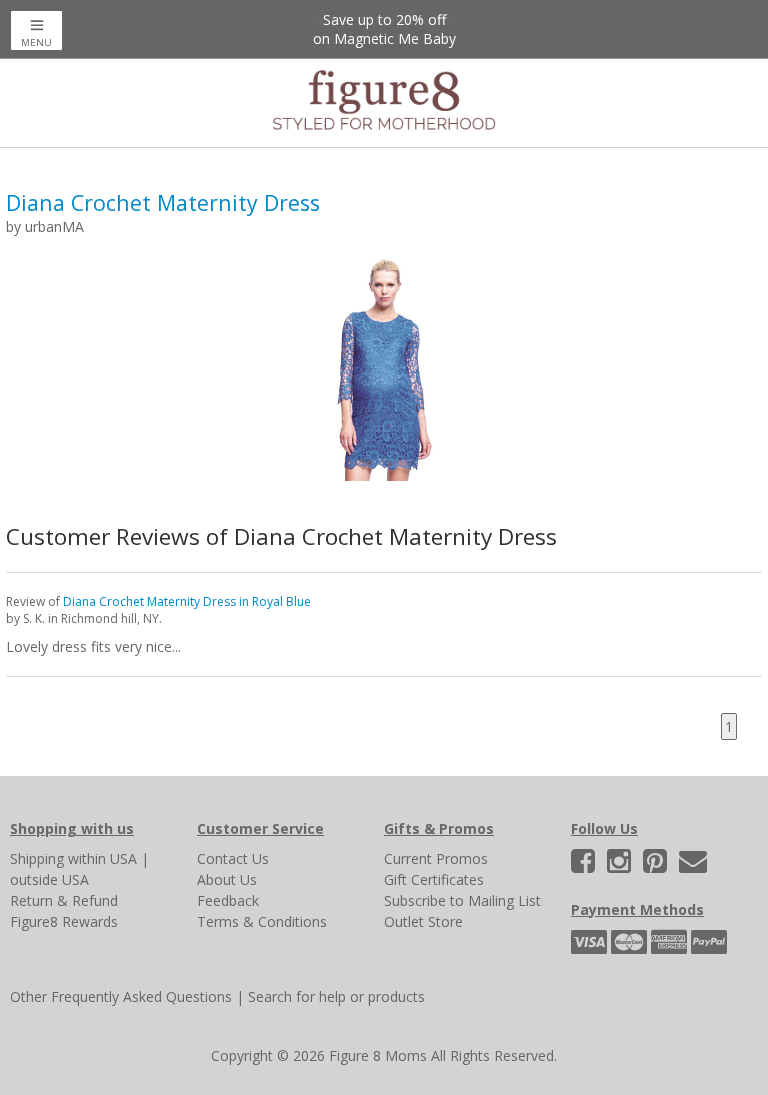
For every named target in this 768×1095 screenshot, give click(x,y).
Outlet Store (423, 921)
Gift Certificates (434, 879)
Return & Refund (64, 900)
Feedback (228, 900)
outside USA (49, 879)
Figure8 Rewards (64, 921)
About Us (227, 879)
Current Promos (436, 858)
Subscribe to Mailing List (462, 900)
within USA (102, 858)
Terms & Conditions (262, 921)
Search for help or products (336, 996)
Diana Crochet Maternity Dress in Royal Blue (187, 601)
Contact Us (233, 858)
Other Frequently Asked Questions (121, 996)
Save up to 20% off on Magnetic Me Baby (384, 29)
